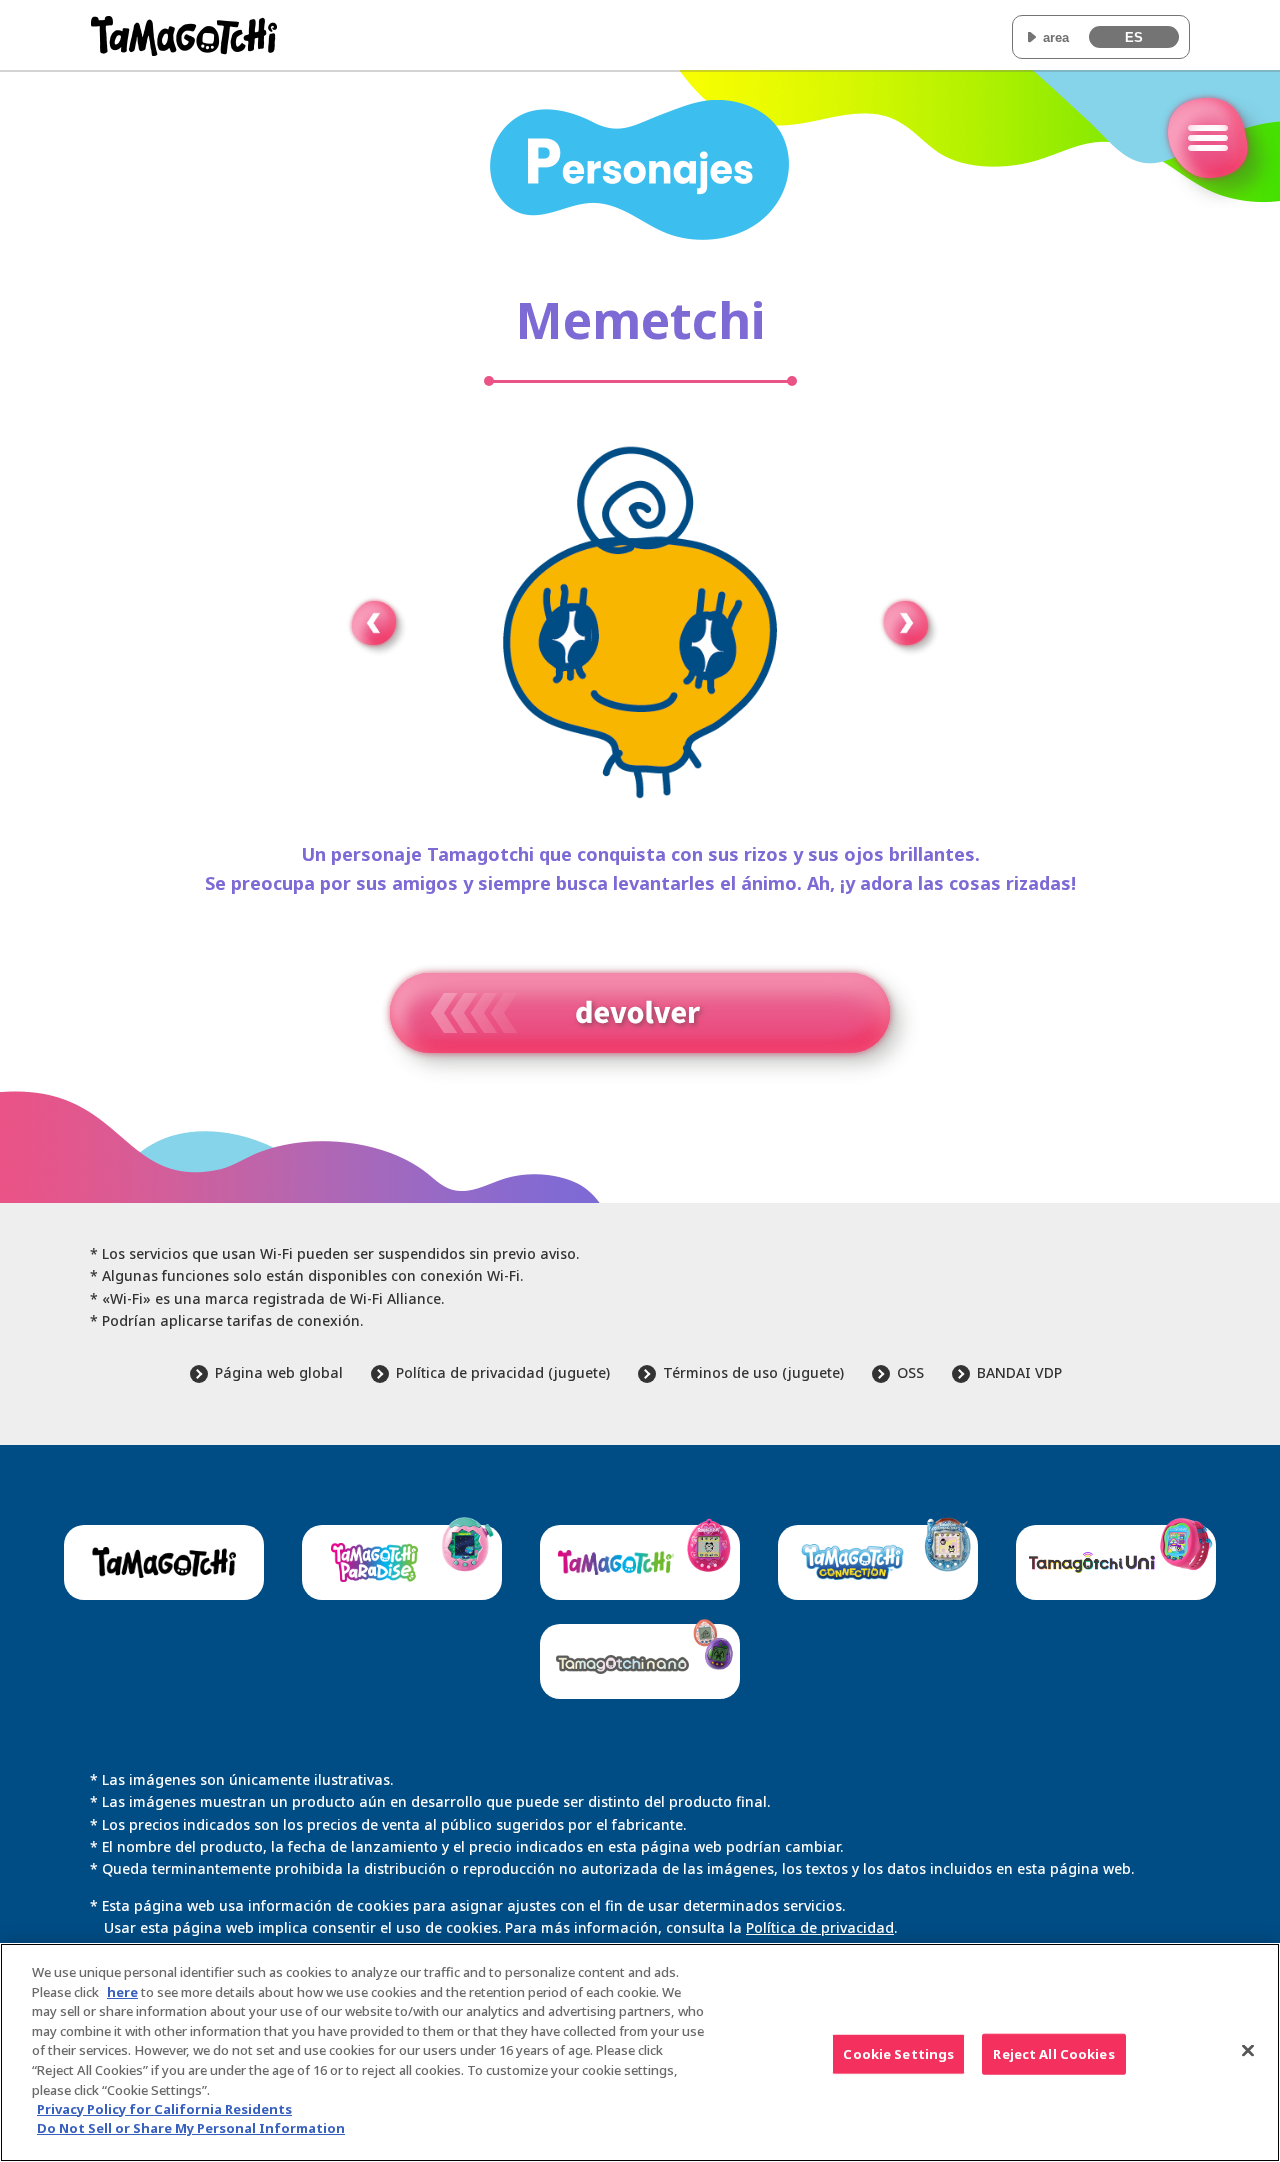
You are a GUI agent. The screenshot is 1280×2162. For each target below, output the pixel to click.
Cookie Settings (898, 2053)
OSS (910, 1372)
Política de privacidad (820, 1927)
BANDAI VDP (1019, 1372)
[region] (640, 2052)
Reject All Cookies (1053, 2053)
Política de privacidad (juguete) (503, 1372)
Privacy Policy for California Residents (164, 2109)
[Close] (1248, 2050)
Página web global (279, 1372)
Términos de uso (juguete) (753, 1372)
